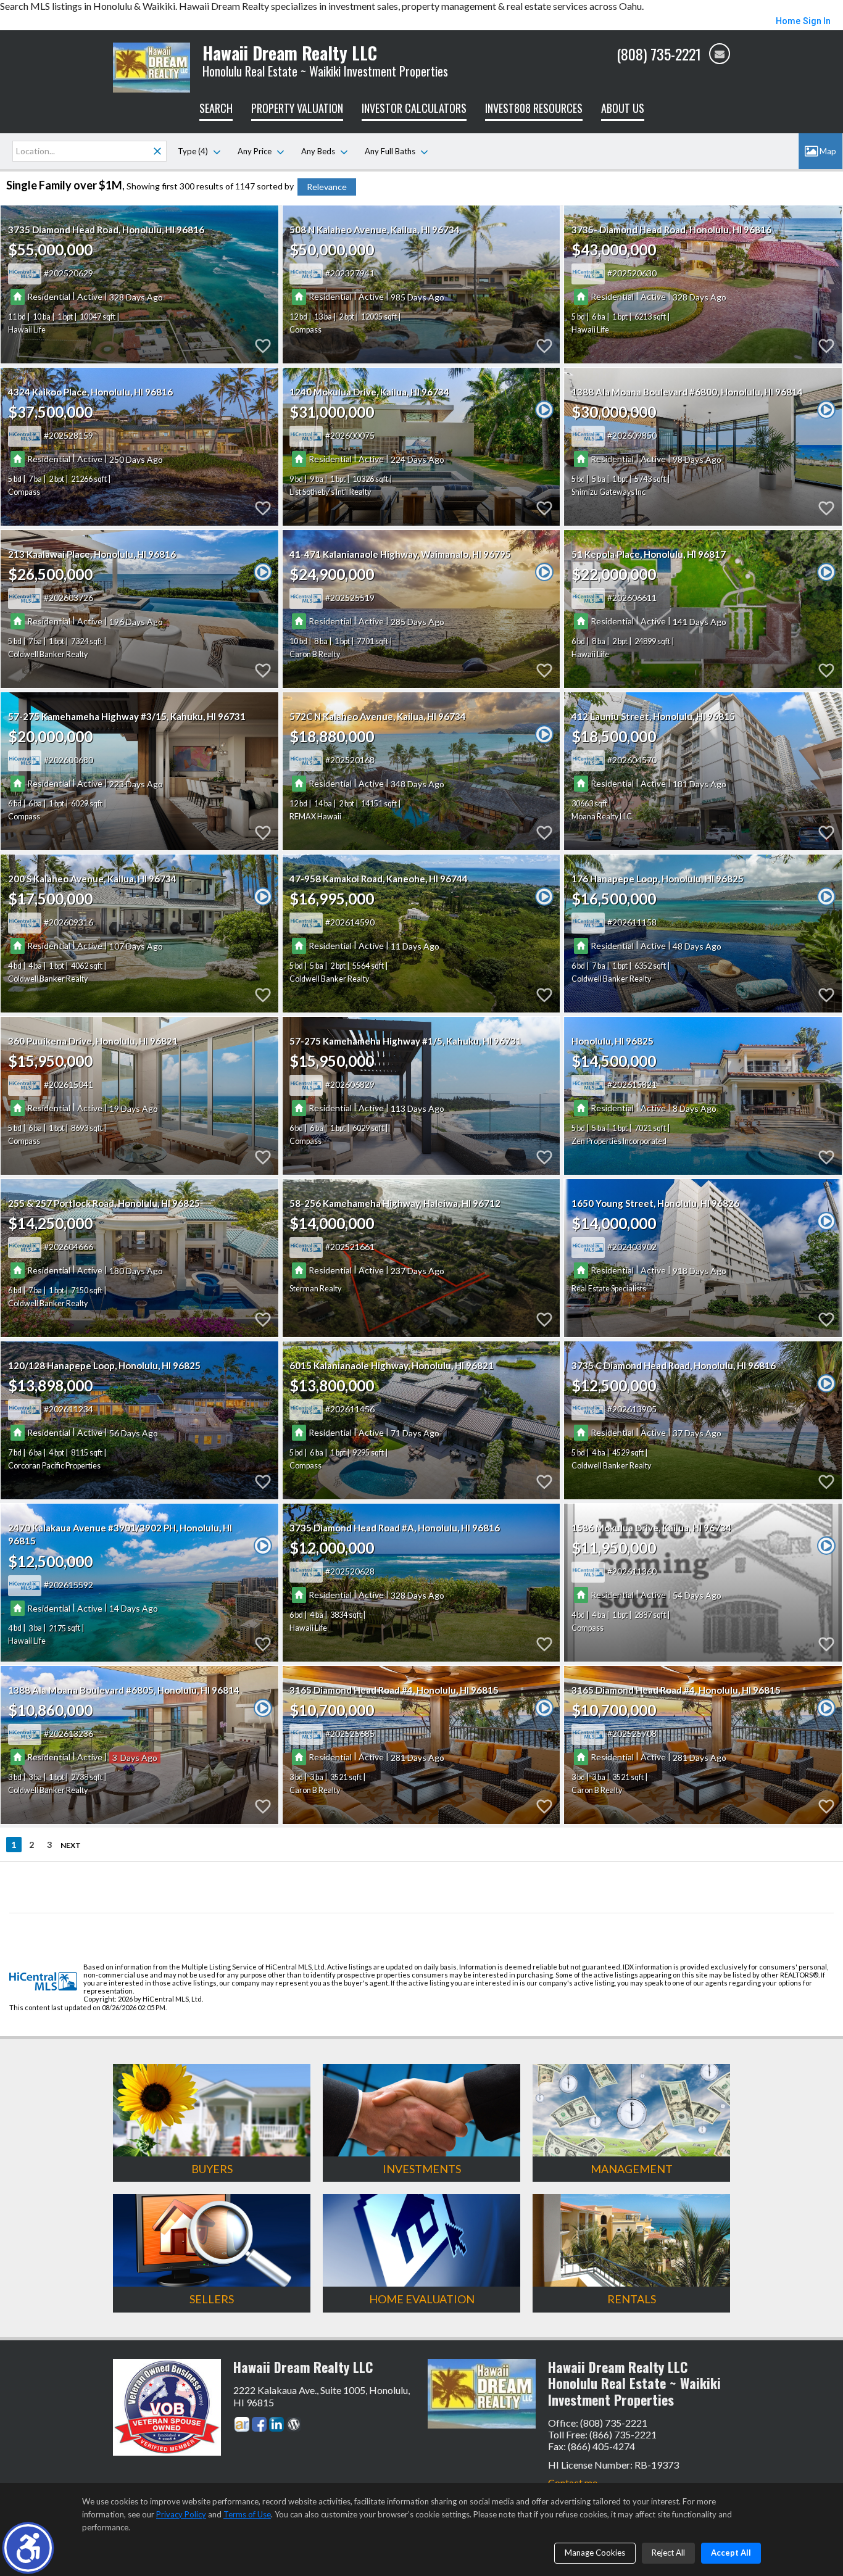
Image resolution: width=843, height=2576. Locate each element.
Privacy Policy (181, 2514)
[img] (720, 54)
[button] (28, 2548)
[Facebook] (259, 2424)
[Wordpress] (294, 2424)
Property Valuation (297, 108)
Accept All (731, 2553)
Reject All (668, 2553)
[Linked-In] (276, 2424)
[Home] (152, 66)
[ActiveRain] (242, 2424)
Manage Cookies (595, 2553)
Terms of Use (247, 2514)
